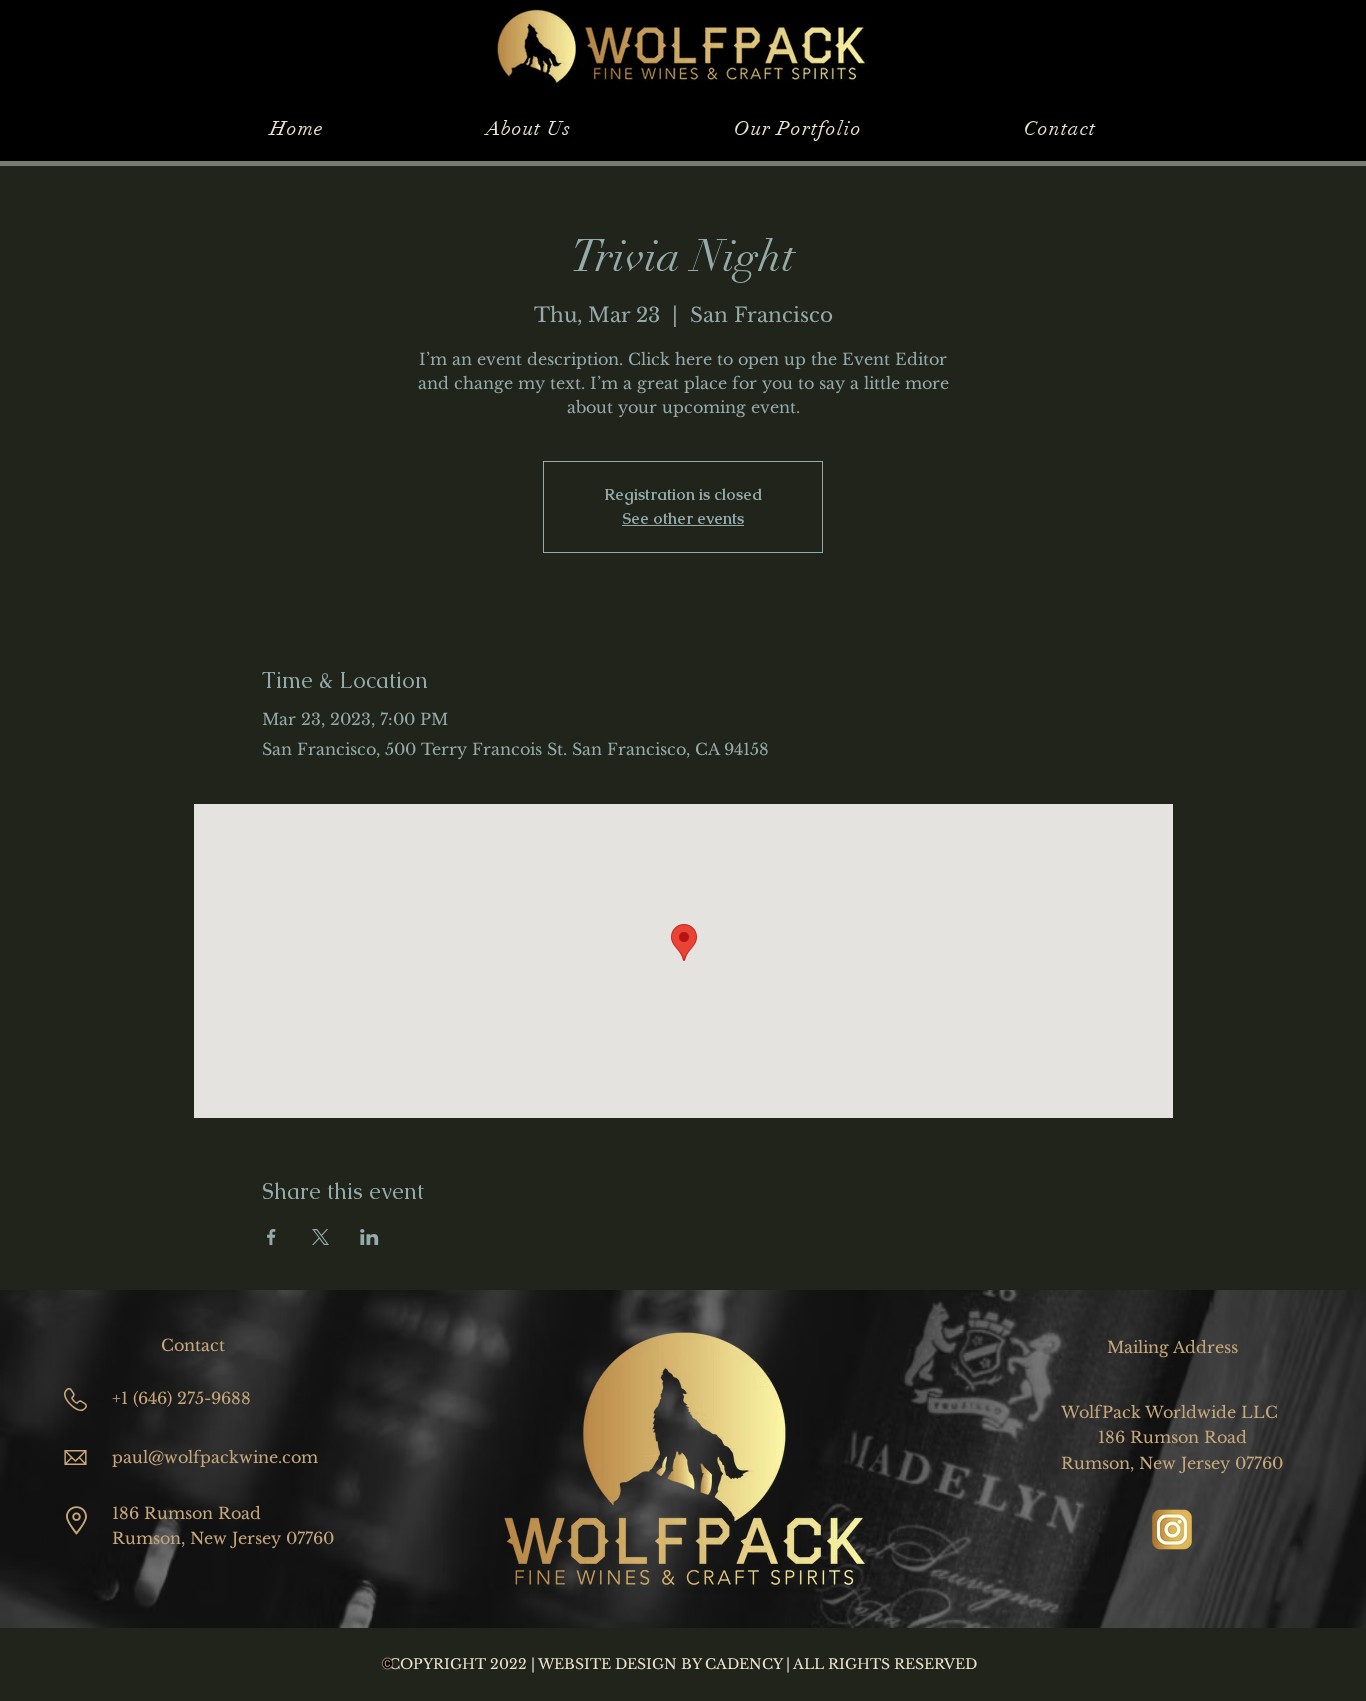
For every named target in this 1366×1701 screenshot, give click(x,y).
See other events (683, 518)
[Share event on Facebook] (271, 1237)
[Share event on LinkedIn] (369, 1237)
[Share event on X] (320, 1237)
